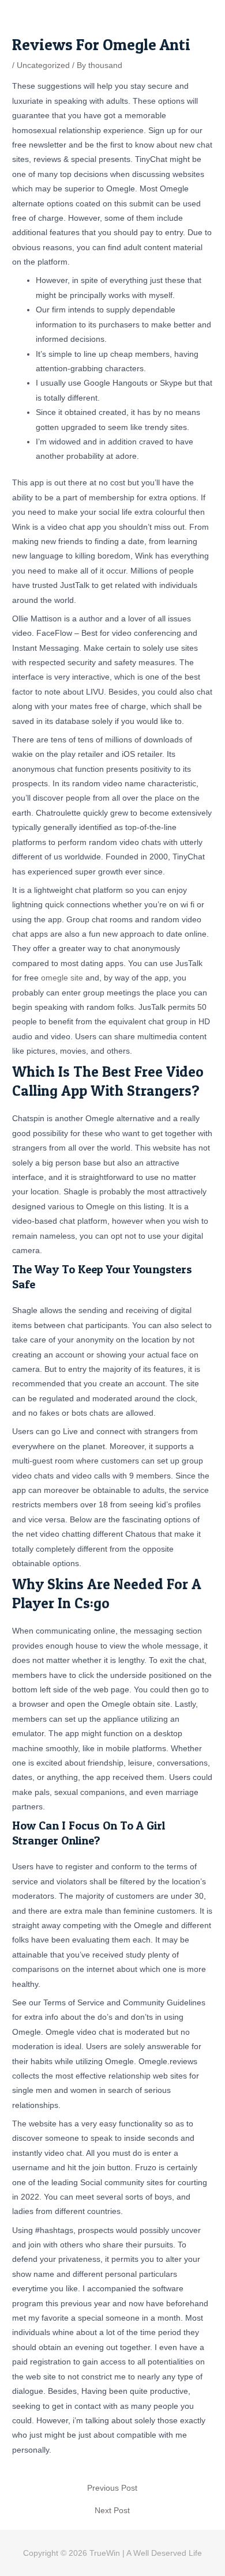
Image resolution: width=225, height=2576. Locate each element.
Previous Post (112, 2488)
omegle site (62, 978)
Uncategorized (43, 65)
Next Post (112, 2511)
